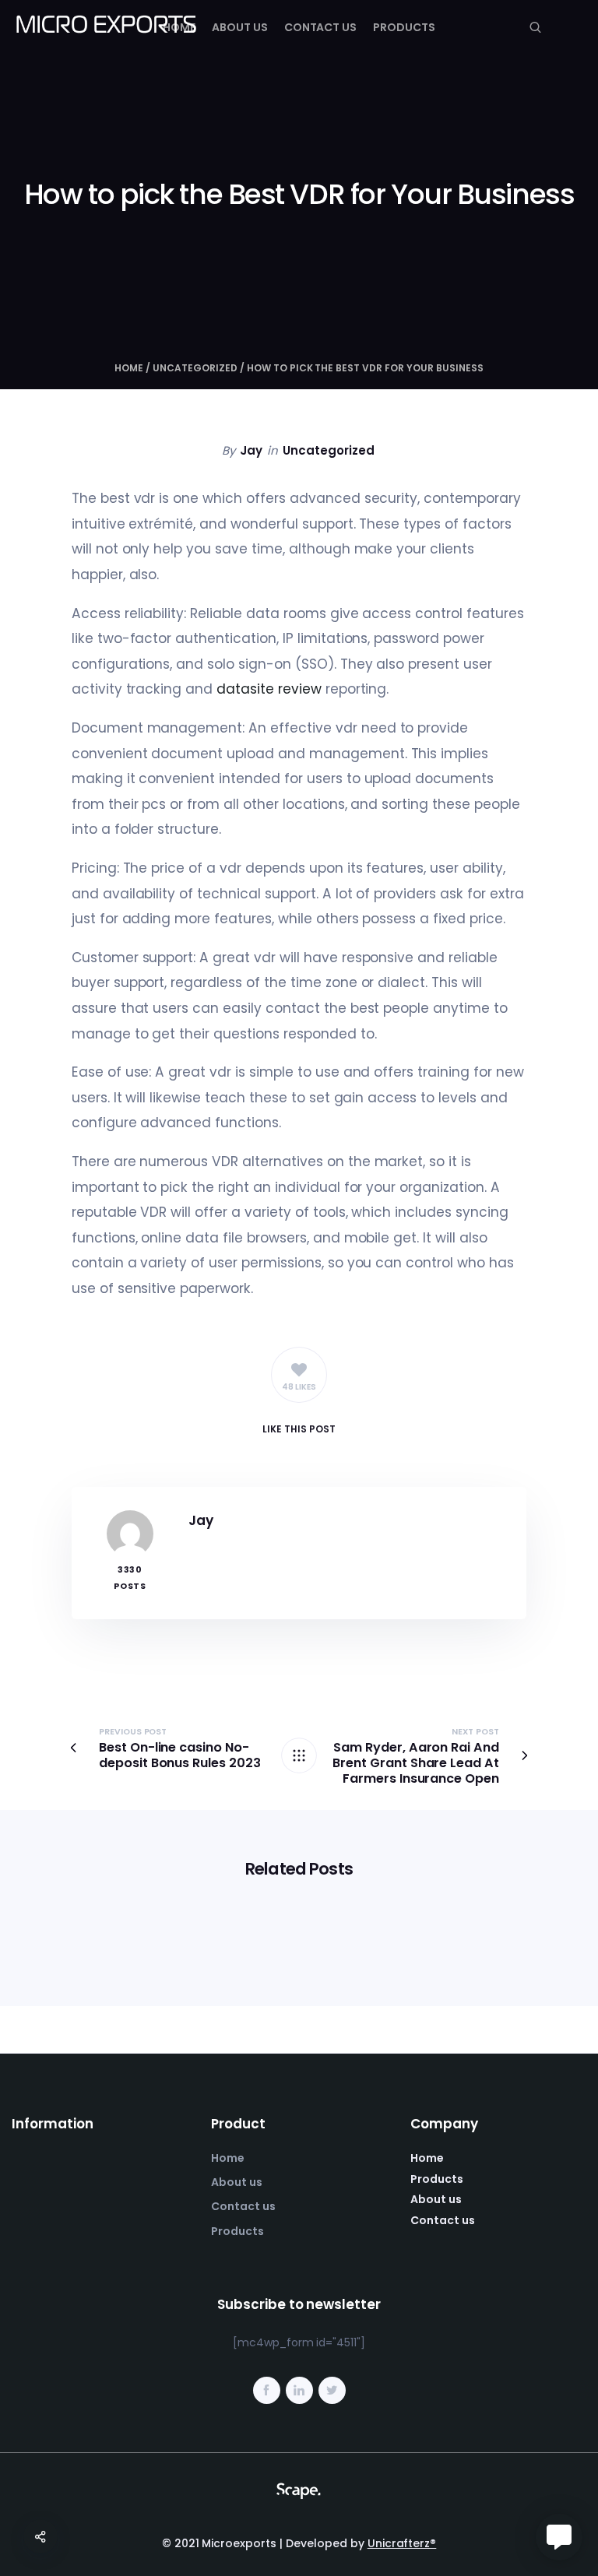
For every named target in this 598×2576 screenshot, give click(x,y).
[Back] (299, 1755)
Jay (251, 450)
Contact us (321, 27)
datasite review (269, 689)
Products (404, 27)
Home (179, 27)
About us (240, 27)
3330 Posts (130, 1578)
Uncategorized (195, 368)
